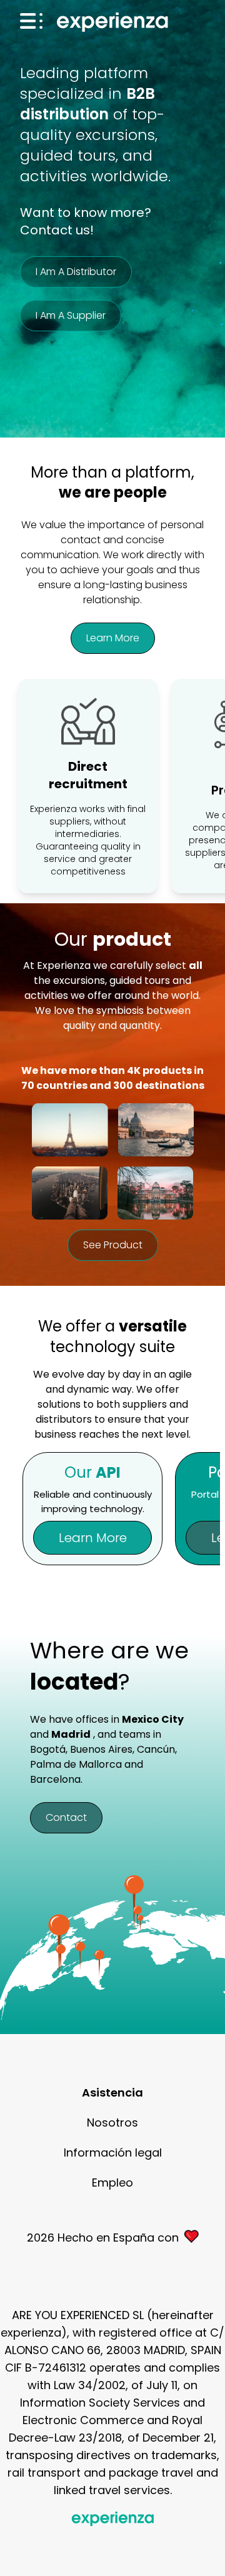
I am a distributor (76, 272)
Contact (66, 1817)
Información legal (113, 2153)
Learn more (113, 638)
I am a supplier (71, 315)
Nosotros (112, 2122)
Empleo (112, 2183)
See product (113, 1245)
